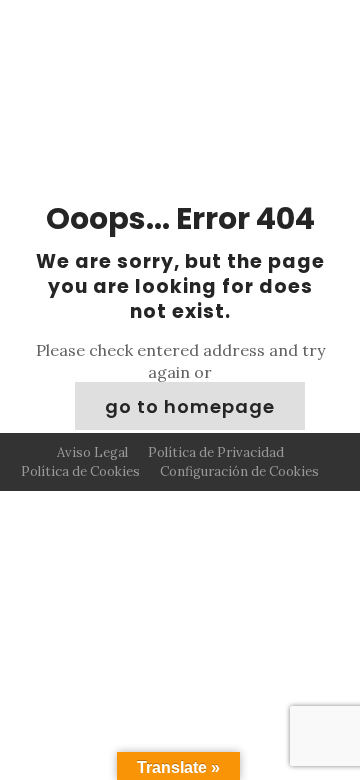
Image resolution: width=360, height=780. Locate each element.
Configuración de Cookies (239, 471)
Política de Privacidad (216, 452)
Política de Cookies (80, 471)
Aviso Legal (92, 452)
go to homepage (190, 406)
